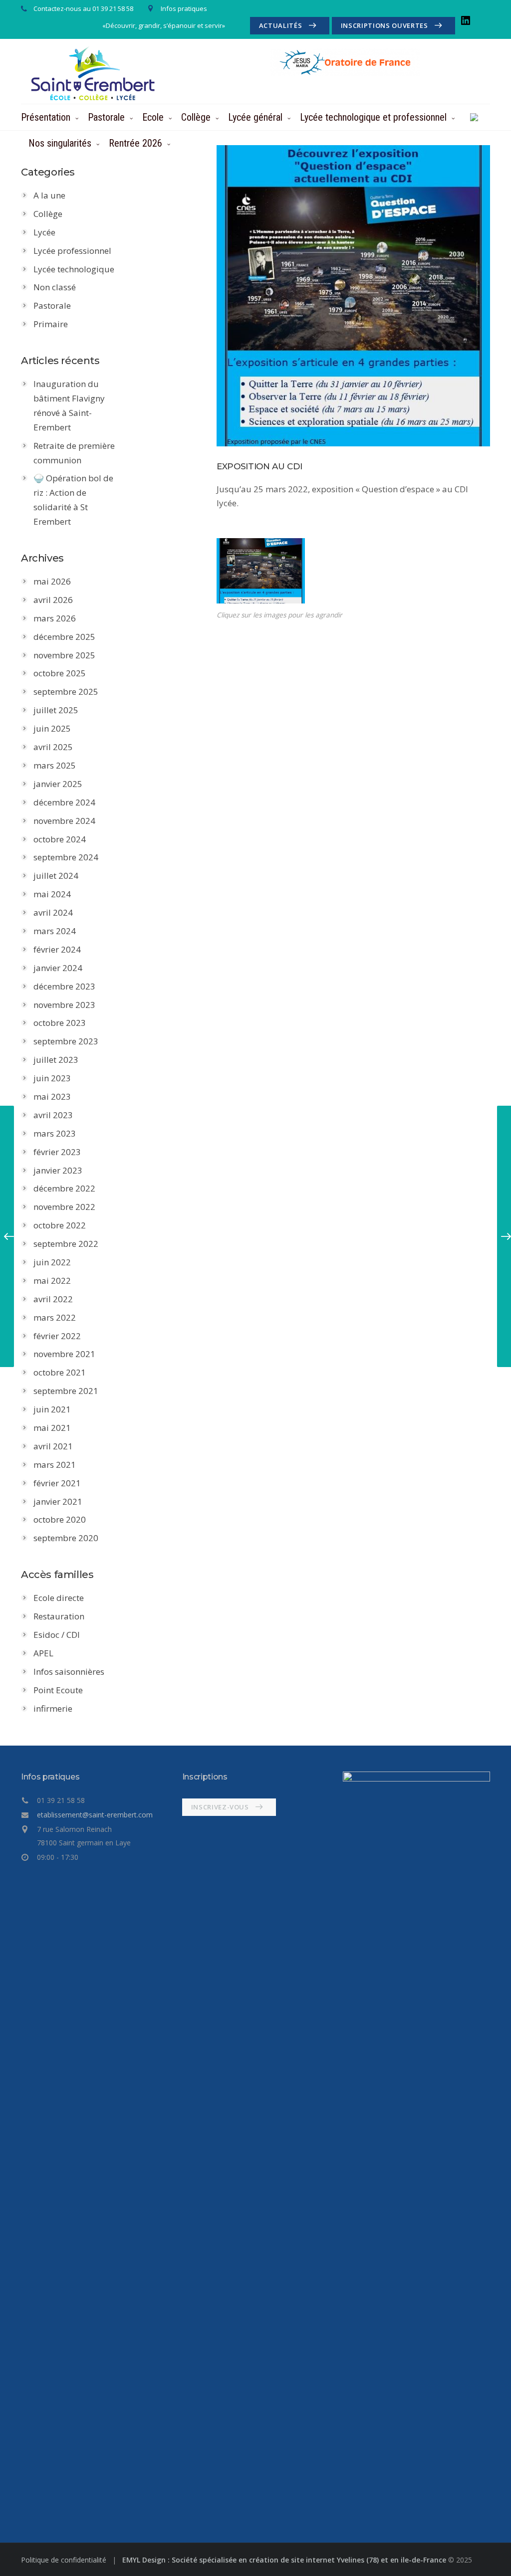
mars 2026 (55, 618)
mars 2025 (55, 765)
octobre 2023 (60, 1023)
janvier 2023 (58, 1170)
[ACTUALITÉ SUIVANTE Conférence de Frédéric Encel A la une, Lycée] (504, 1236)
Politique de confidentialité (65, 2560)
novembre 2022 (64, 1207)
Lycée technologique (74, 269)
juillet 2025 (56, 710)
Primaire (51, 324)
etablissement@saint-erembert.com (95, 1815)
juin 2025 (52, 728)
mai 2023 (52, 1096)
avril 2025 (53, 747)
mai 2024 (52, 894)
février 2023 (57, 1152)
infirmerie (53, 1708)
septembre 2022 (66, 1244)
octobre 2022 (60, 1225)
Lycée (44, 232)
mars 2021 (55, 1465)
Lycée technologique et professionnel (373, 117)
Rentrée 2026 (135, 143)
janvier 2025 (58, 784)
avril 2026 (53, 600)
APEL (43, 1653)
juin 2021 (52, 1409)
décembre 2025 (64, 637)
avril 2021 (53, 1446)
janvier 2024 (58, 968)
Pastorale (106, 117)
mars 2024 (55, 931)
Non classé (55, 287)
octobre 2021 (60, 1372)
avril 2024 (53, 912)
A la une (49, 195)
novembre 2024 (64, 821)
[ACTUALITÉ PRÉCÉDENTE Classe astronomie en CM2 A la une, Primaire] (7, 1236)
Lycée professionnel (72, 251)
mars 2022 (55, 1317)
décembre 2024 (64, 802)
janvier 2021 (58, 1501)
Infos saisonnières (69, 1672)
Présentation (46, 117)
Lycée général (255, 117)
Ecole (153, 117)
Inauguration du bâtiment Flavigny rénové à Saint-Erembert (69, 405)
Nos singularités (60, 143)
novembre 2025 (64, 655)
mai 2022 (52, 1281)
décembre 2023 (64, 986)
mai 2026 (52, 581)
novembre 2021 (64, 1354)
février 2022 (57, 1336)
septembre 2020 (66, 1538)
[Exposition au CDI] (353, 296)
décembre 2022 (64, 1188)
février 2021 (57, 1483)
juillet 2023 (56, 1060)
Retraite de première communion (74, 453)
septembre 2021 (66, 1391)
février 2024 (57, 949)
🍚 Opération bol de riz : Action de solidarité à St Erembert (73, 500)
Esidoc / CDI (57, 1635)
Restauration (59, 1616)
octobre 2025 (60, 673)
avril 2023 (53, 1115)
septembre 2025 (66, 692)
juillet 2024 (56, 876)
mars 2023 (55, 1133)
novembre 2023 (64, 1005)
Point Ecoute (58, 1690)
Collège (196, 117)
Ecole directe (59, 1598)
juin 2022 (52, 1262)
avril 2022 (53, 1299)
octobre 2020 (60, 1519)
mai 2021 (52, 1428)
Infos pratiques (184, 8)
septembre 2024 (66, 857)
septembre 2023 (66, 1041)
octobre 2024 (60, 839)
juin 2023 (52, 1078)
